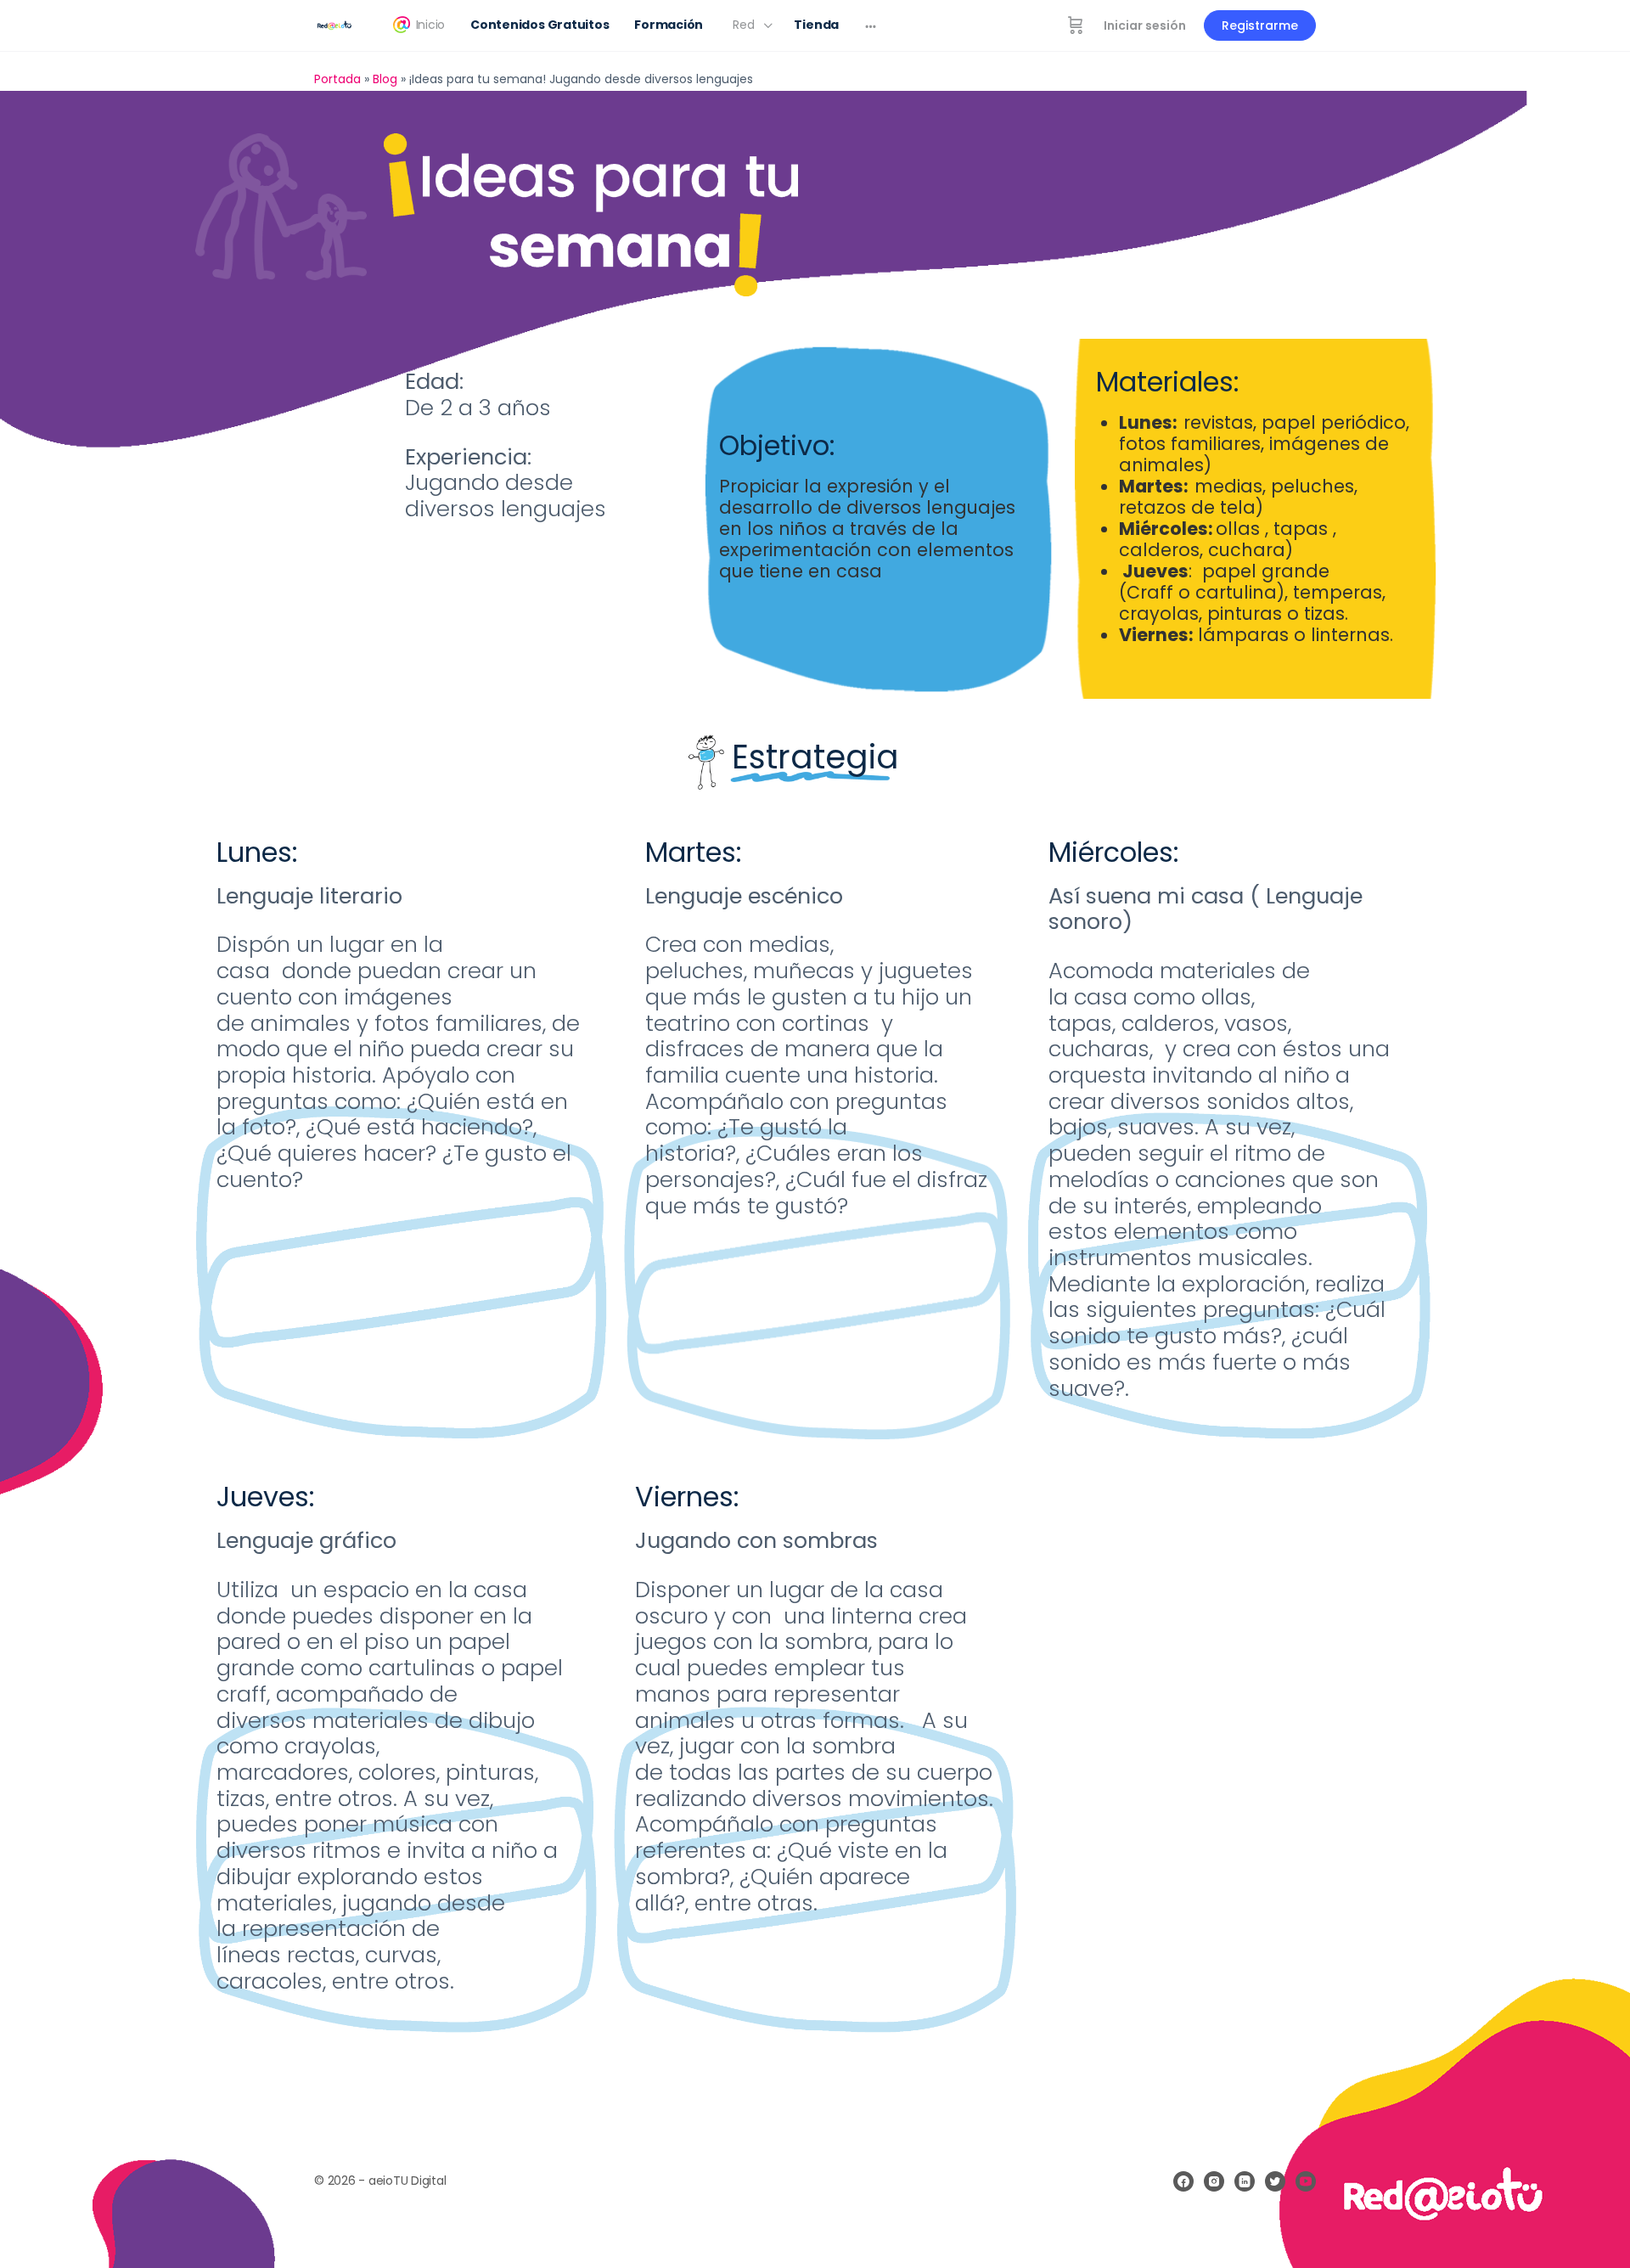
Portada (337, 79)
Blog (385, 79)
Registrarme (1260, 25)
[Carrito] (1076, 25)
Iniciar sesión (1145, 25)
